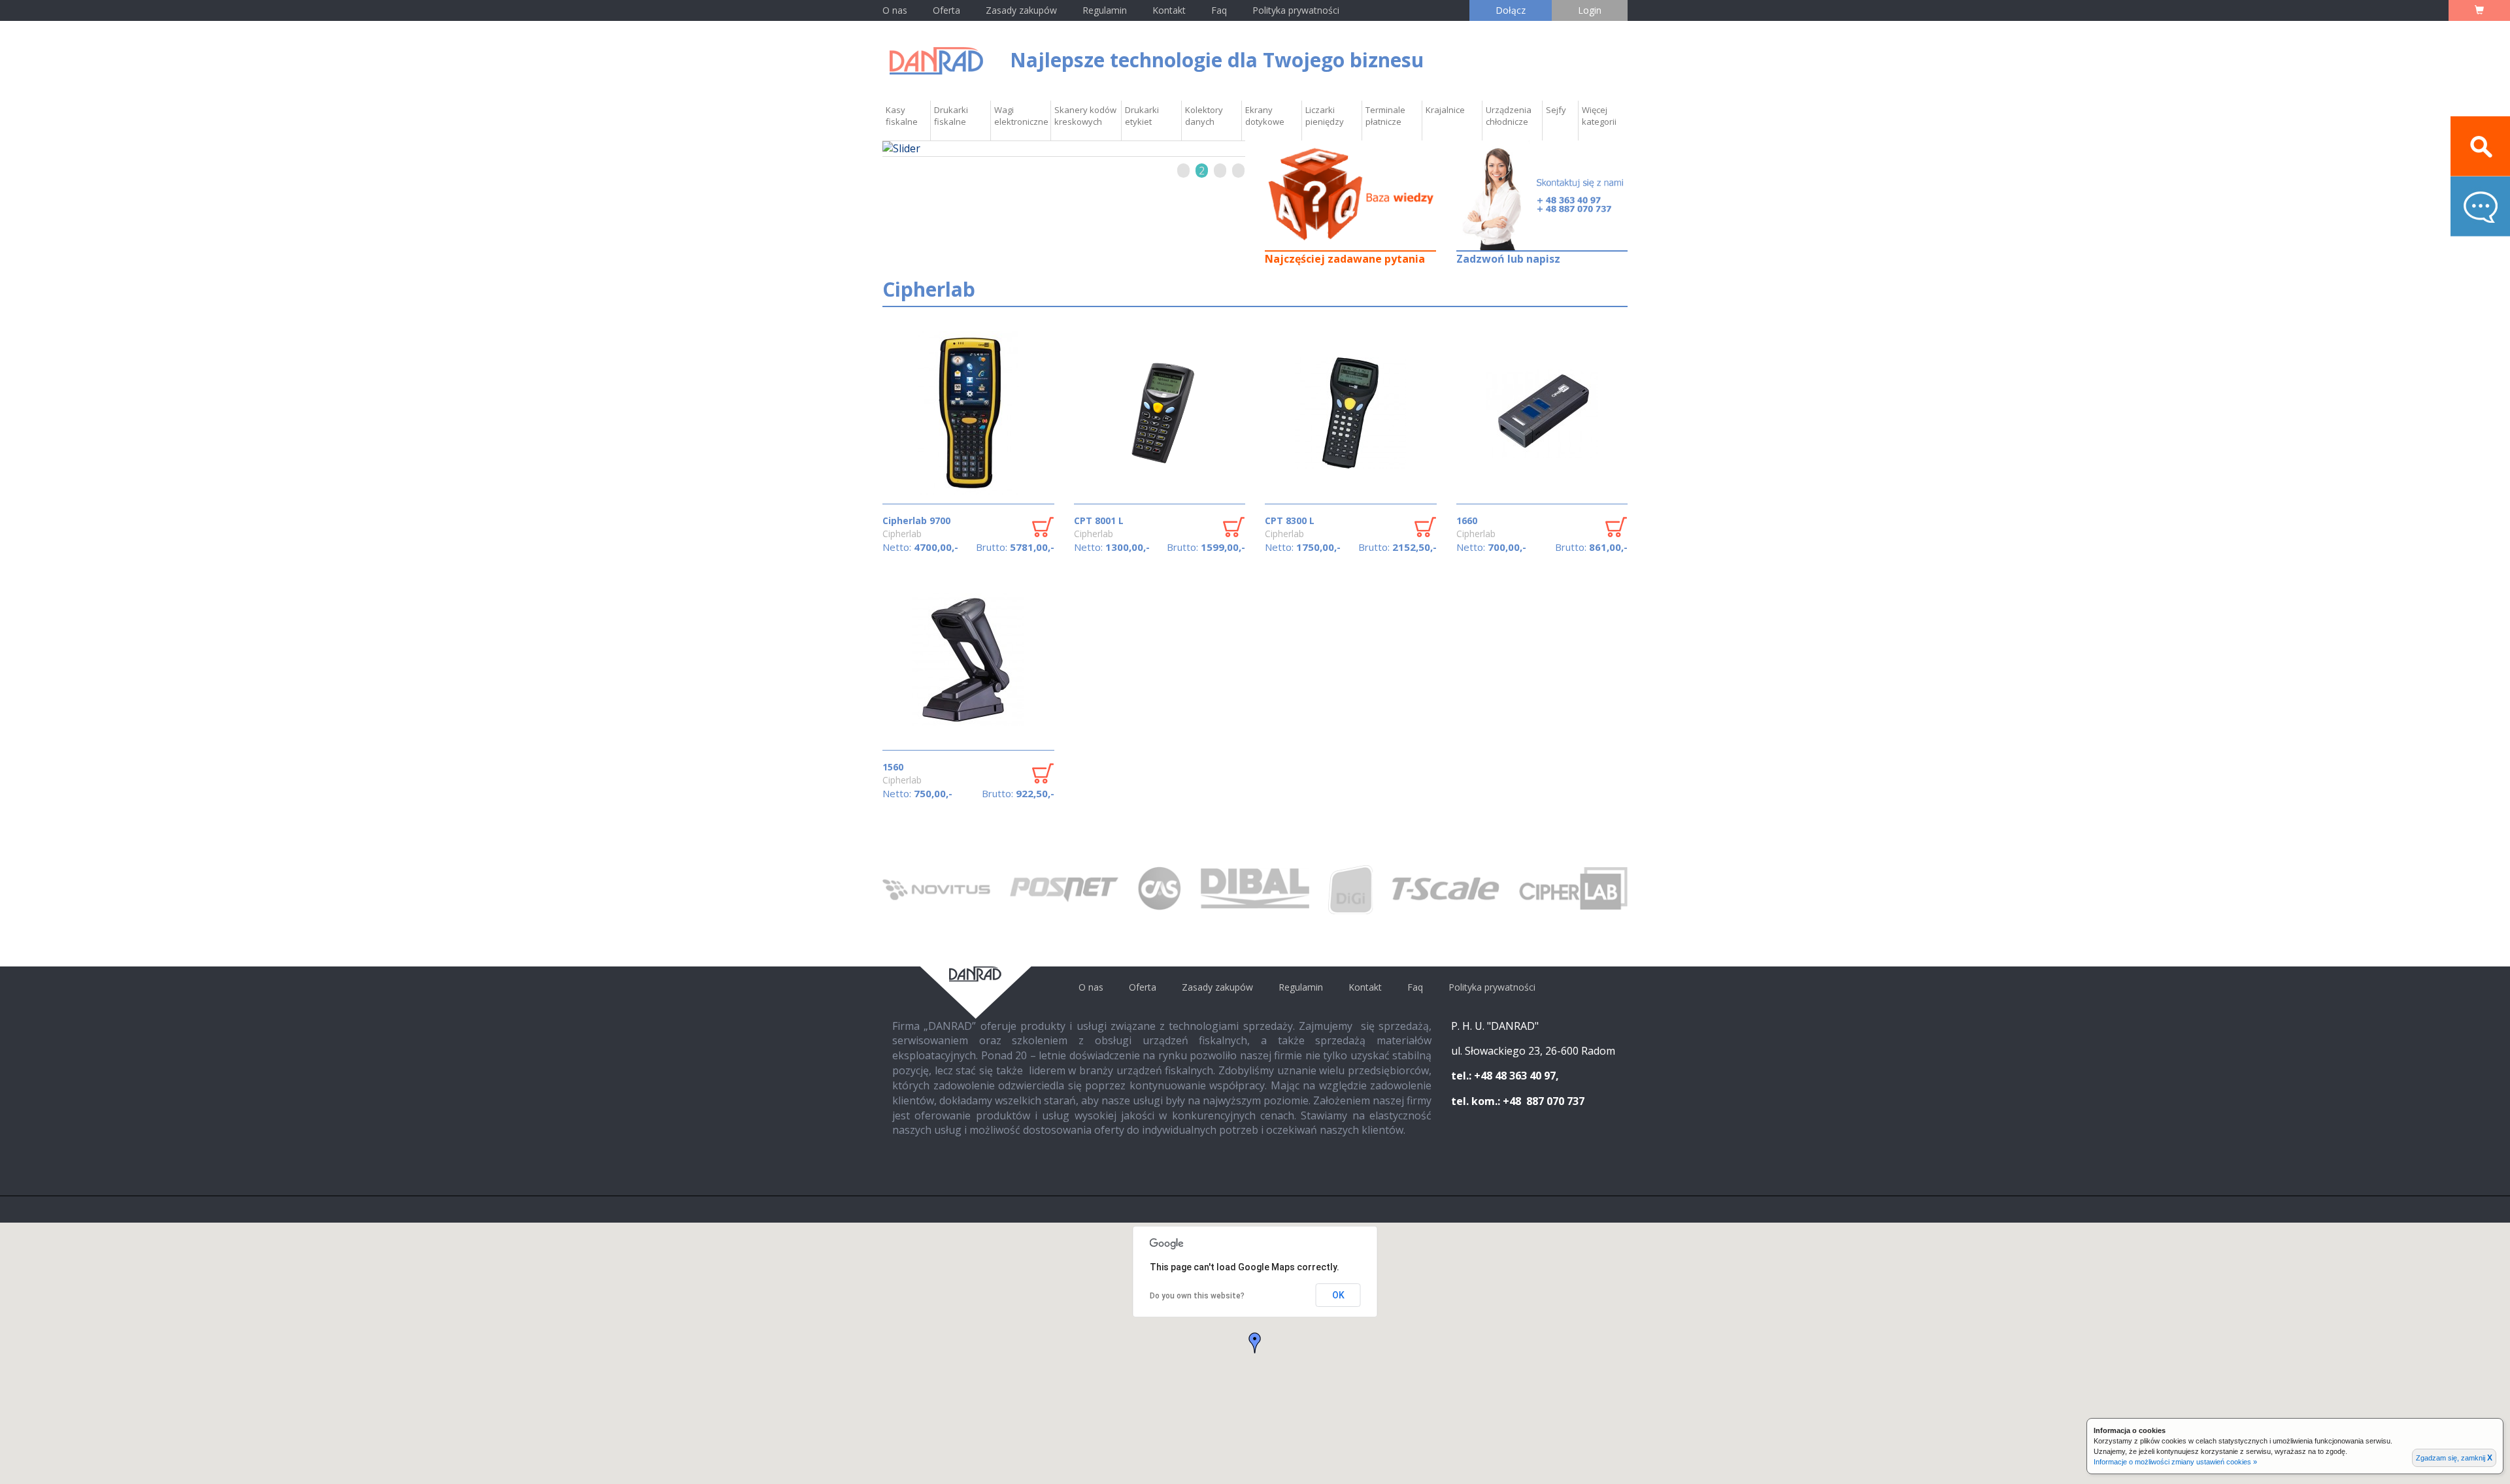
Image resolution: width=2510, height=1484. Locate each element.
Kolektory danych (1204, 116)
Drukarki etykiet (1142, 116)
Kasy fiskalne (902, 116)
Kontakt (1170, 10)
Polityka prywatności (1296, 10)
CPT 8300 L (1290, 520)
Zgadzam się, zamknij (2454, 1458)
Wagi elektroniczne (1021, 116)
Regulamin (1105, 10)
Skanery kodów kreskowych (1085, 116)
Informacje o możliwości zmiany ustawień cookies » (2175, 1462)
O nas (895, 10)
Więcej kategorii (1599, 116)
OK (1338, 1295)
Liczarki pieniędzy (1325, 116)
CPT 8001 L (1099, 520)
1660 (1467, 520)
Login (1590, 10)
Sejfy (1556, 110)
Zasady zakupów (1021, 10)
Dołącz (1511, 10)
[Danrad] (936, 60)
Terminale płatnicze (1385, 116)
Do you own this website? (1197, 1296)
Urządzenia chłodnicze (1509, 116)
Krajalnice (1445, 110)
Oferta (946, 10)
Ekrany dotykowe (1265, 116)
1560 (893, 767)
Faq (1219, 10)
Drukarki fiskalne (951, 116)
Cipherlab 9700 (916, 520)
